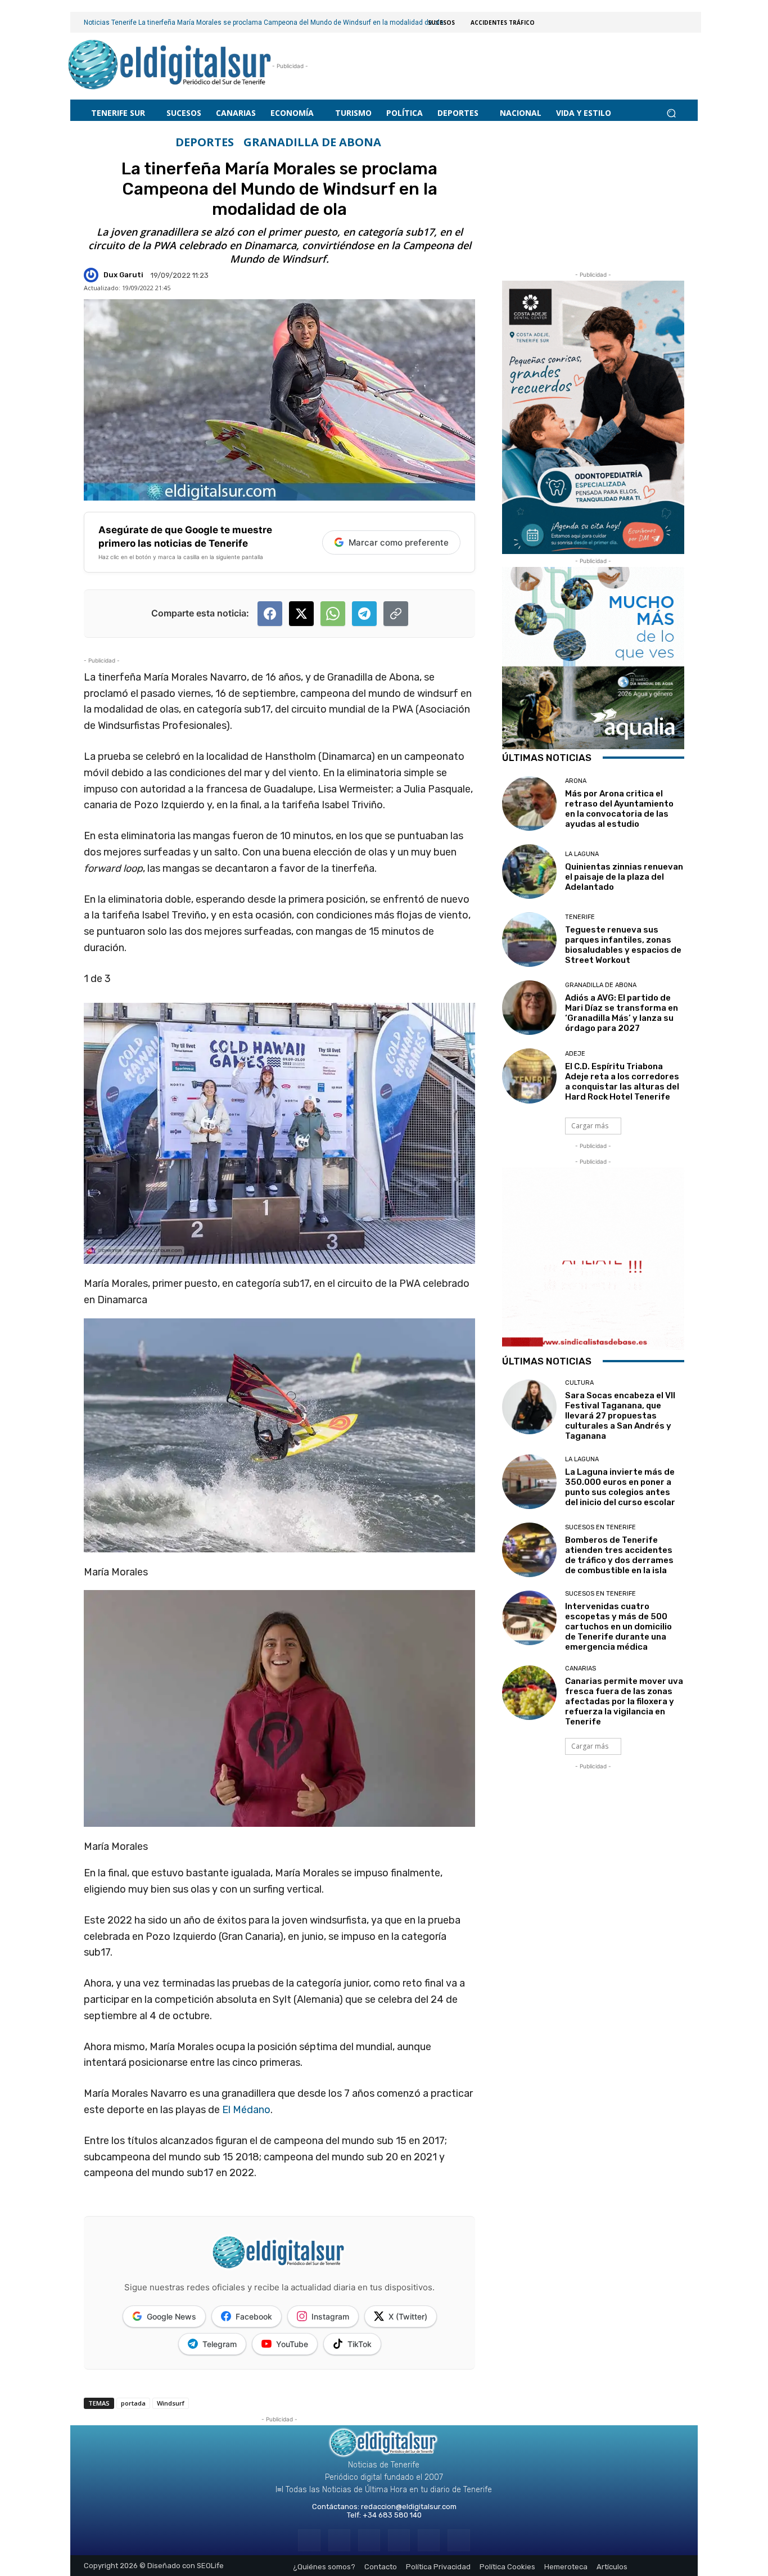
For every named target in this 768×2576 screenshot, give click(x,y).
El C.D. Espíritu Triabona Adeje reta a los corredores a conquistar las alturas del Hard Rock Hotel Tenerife (622, 1082)
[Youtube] (458, 2540)
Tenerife (580, 917)
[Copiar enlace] (396, 614)
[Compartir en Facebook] (270, 614)
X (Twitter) (408, 2316)
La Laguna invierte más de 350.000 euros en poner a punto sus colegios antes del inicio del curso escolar (620, 1487)
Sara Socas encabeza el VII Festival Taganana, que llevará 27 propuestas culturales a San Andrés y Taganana (620, 1416)
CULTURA (579, 1383)
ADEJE (575, 1054)
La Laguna (582, 854)
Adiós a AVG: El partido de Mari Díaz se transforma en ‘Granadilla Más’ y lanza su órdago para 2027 (622, 1013)
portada (133, 2403)
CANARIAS (580, 1668)
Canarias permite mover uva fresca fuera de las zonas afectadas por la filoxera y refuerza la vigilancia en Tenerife (624, 1701)
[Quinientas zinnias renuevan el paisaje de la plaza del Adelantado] (529, 872)
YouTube (292, 2344)
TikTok (360, 2344)
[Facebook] (309, 2540)
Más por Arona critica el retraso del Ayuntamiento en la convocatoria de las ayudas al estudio (619, 809)
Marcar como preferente (399, 542)
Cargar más (590, 1126)
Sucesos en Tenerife (600, 1527)
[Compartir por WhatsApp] (333, 614)
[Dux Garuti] (93, 275)
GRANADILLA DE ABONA (312, 142)
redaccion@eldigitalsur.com (409, 2507)
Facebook (254, 2316)
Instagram (330, 2316)
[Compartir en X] (301, 614)
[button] (671, 113)
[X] (429, 2540)
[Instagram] (339, 2540)
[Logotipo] (170, 66)
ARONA (576, 781)
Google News (171, 2316)
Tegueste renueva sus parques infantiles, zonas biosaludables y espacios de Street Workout (623, 945)
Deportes (205, 142)
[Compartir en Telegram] (364, 614)
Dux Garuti (123, 275)
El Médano (246, 2110)
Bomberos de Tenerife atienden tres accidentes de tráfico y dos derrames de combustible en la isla (619, 1555)
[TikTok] (399, 2540)
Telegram (220, 2344)
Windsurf (171, 2403)
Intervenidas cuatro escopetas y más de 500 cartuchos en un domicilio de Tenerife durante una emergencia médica (618, 1627)
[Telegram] (369, 2540)
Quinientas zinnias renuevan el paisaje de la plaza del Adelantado (624, 877)
